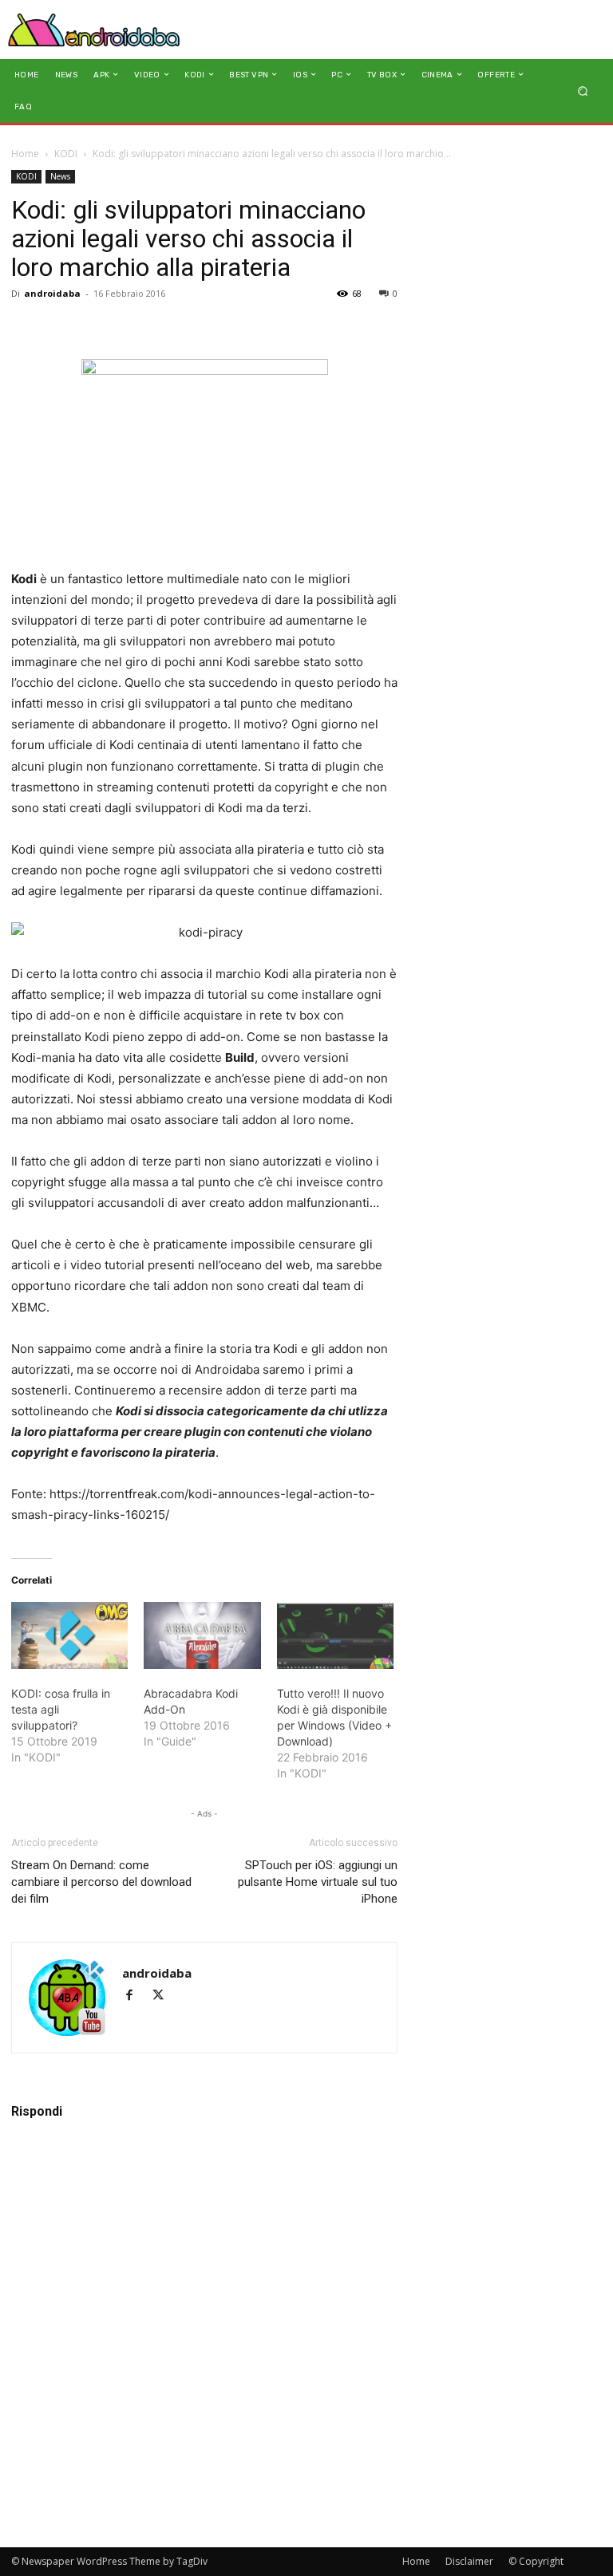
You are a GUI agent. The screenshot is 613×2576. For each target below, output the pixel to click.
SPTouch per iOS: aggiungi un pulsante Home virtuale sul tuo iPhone (318, 1882)
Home (25, 154)
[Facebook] (136, 1996)
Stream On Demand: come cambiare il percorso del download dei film (101, 1882)
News (60, 176)
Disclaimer (469, 2561)
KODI (66, 154)
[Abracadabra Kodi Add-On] (202, 1635)
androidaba (52, 293)
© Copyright (536, 2561)
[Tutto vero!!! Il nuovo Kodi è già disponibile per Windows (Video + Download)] (335, 1635)
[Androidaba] (94, 30)
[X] (164, 1996)
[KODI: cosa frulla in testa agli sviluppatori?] (69, 1635)
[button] (583, 91)
